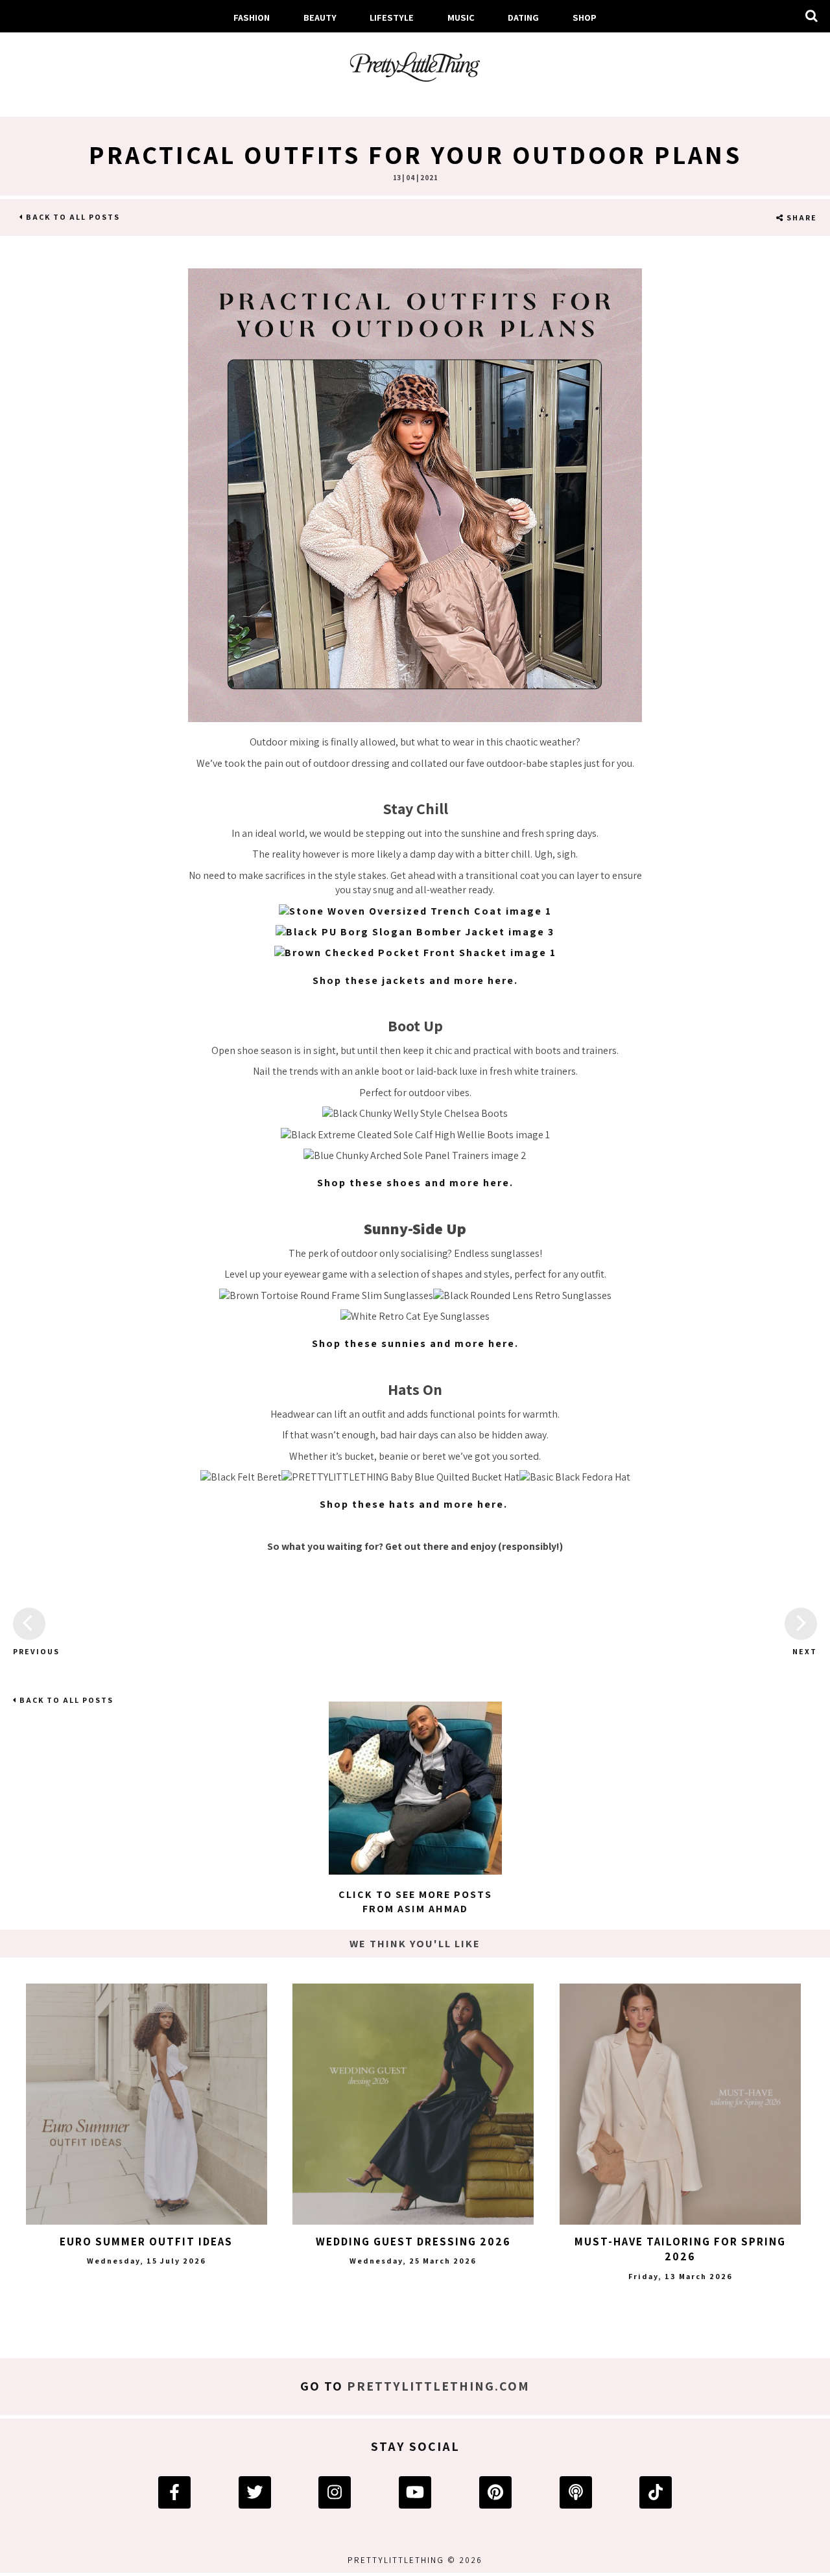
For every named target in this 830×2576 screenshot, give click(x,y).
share (800, 217)
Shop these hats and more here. (415, 1504)
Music (461, 17)
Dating (523, 17)
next (805, 1651)
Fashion (252, 17)
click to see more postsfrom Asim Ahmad (415, 1902)
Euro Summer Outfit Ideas (146, 2242)
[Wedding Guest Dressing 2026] (413, 2104)
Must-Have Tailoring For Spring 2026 (680, 2249)
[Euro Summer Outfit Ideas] (147, 2104)
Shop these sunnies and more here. (415, 1343)
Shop (585, 17)
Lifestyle (392, 17)
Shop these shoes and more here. (415, 1183)
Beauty (320, 17)
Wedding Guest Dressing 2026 (413, 2242)
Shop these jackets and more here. (415, 980)
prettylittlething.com (438, 2386)
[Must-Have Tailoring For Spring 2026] (680, 2104)
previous (29, 1651)
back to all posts (72, 217)
